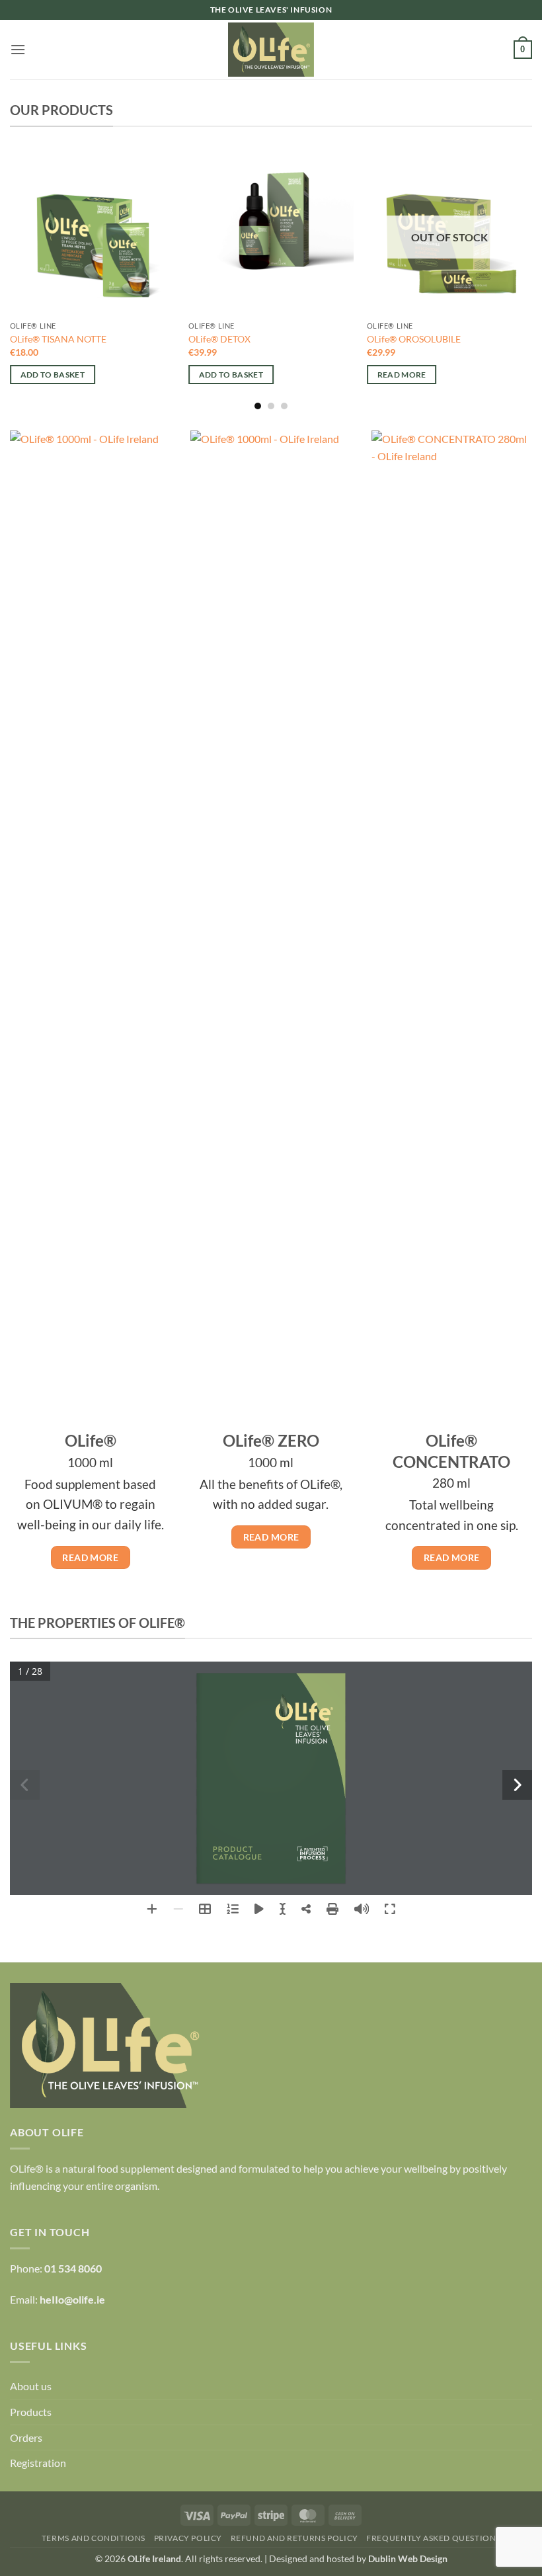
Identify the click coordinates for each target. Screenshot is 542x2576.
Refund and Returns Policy (294, 2538)
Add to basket (53, 375)
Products (31, 2412)
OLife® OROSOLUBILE (414, 339)
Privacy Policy (188, 2538)
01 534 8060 (73, 2268)
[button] (18, 49)
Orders (26, 2437)
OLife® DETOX (219, 339)
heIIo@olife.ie (72, 2299)
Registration (38, 2463)
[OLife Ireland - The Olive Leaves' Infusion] (271, 50)
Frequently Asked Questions (433, 2538)
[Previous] (11, 279)
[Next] (531, 279)
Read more (402, 375)
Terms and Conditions (94, 2538)
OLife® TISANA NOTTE (58, 339)
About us (31, 2386)
